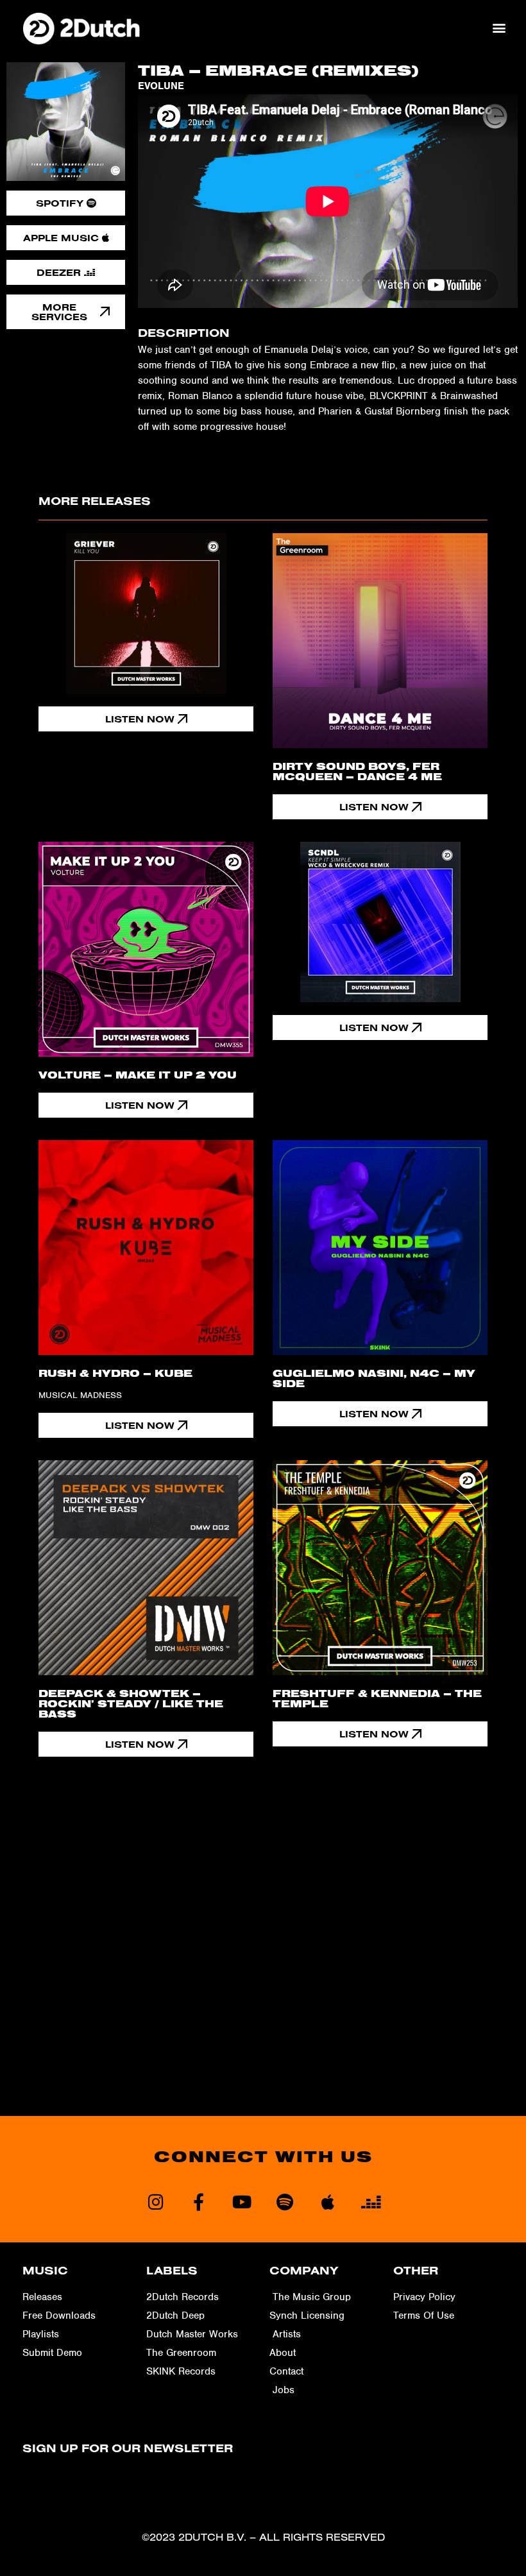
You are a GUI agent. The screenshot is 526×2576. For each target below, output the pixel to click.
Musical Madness (80, 1395)
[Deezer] (370, 2202)
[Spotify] (284, 2202)
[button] (499, 28)
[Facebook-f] (199, 2202)
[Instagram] (156, 2202)
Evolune (161, 86)
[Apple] (327, 2202)
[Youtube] (242, 2202)
